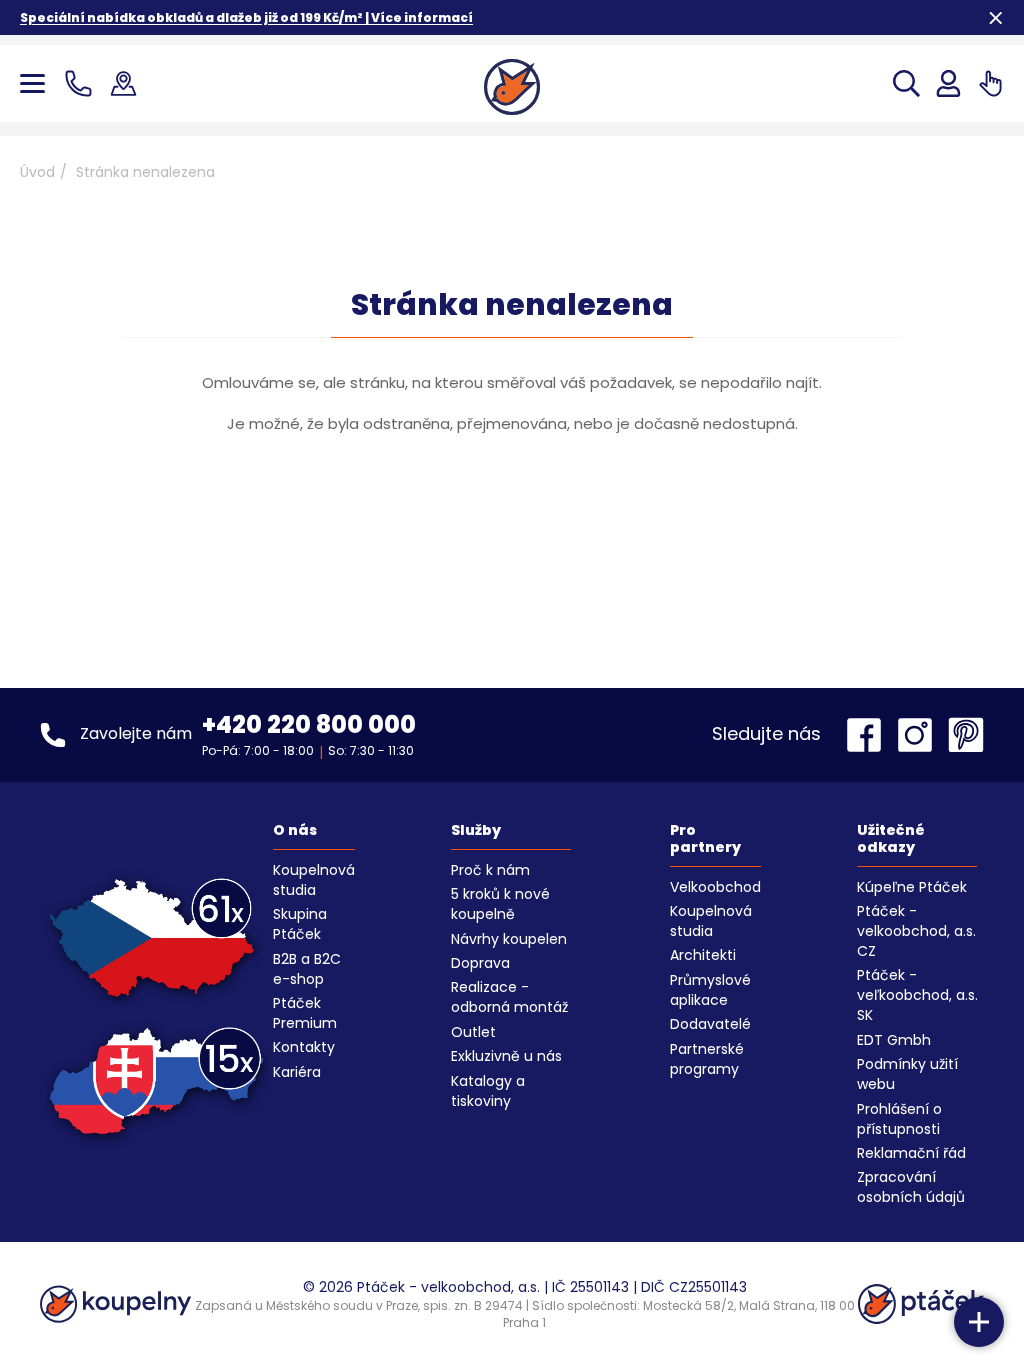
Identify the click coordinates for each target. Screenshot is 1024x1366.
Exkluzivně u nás (506, 1056)
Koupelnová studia (314, 880)
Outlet (473, 1032)
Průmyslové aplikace (710, 990)
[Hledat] (906, 83)
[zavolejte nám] (82, 83)
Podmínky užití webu (907, 1074)
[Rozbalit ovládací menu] (979, 1322)
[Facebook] (869, 735)
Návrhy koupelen (509, 939)
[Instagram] (920, 735)
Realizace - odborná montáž (509, 997)
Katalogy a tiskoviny (488, 1091)
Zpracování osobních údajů (911, 1187)
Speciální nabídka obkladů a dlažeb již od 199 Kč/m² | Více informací (246, 17)
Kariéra (297, 1072)
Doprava (480, 963)
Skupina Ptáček (300, 924)
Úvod (37, 172)
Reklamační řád (911, 1153)
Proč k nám (490, 870)
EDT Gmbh (894, 1040)
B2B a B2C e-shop (307, 969)
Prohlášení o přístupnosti (899, 1119)
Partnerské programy (707, 1059)
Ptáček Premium (305, 1013)
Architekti (703, 955)
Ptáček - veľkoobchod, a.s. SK (917, 995)
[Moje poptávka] (990, 83)
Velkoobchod (715, 887)
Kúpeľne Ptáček (912, 887)
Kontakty (304, 1047)
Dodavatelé (710, 1024)
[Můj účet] (948, 83)
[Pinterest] (966, 735)
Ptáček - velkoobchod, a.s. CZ (916, 931)
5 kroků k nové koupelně (500, 904)
